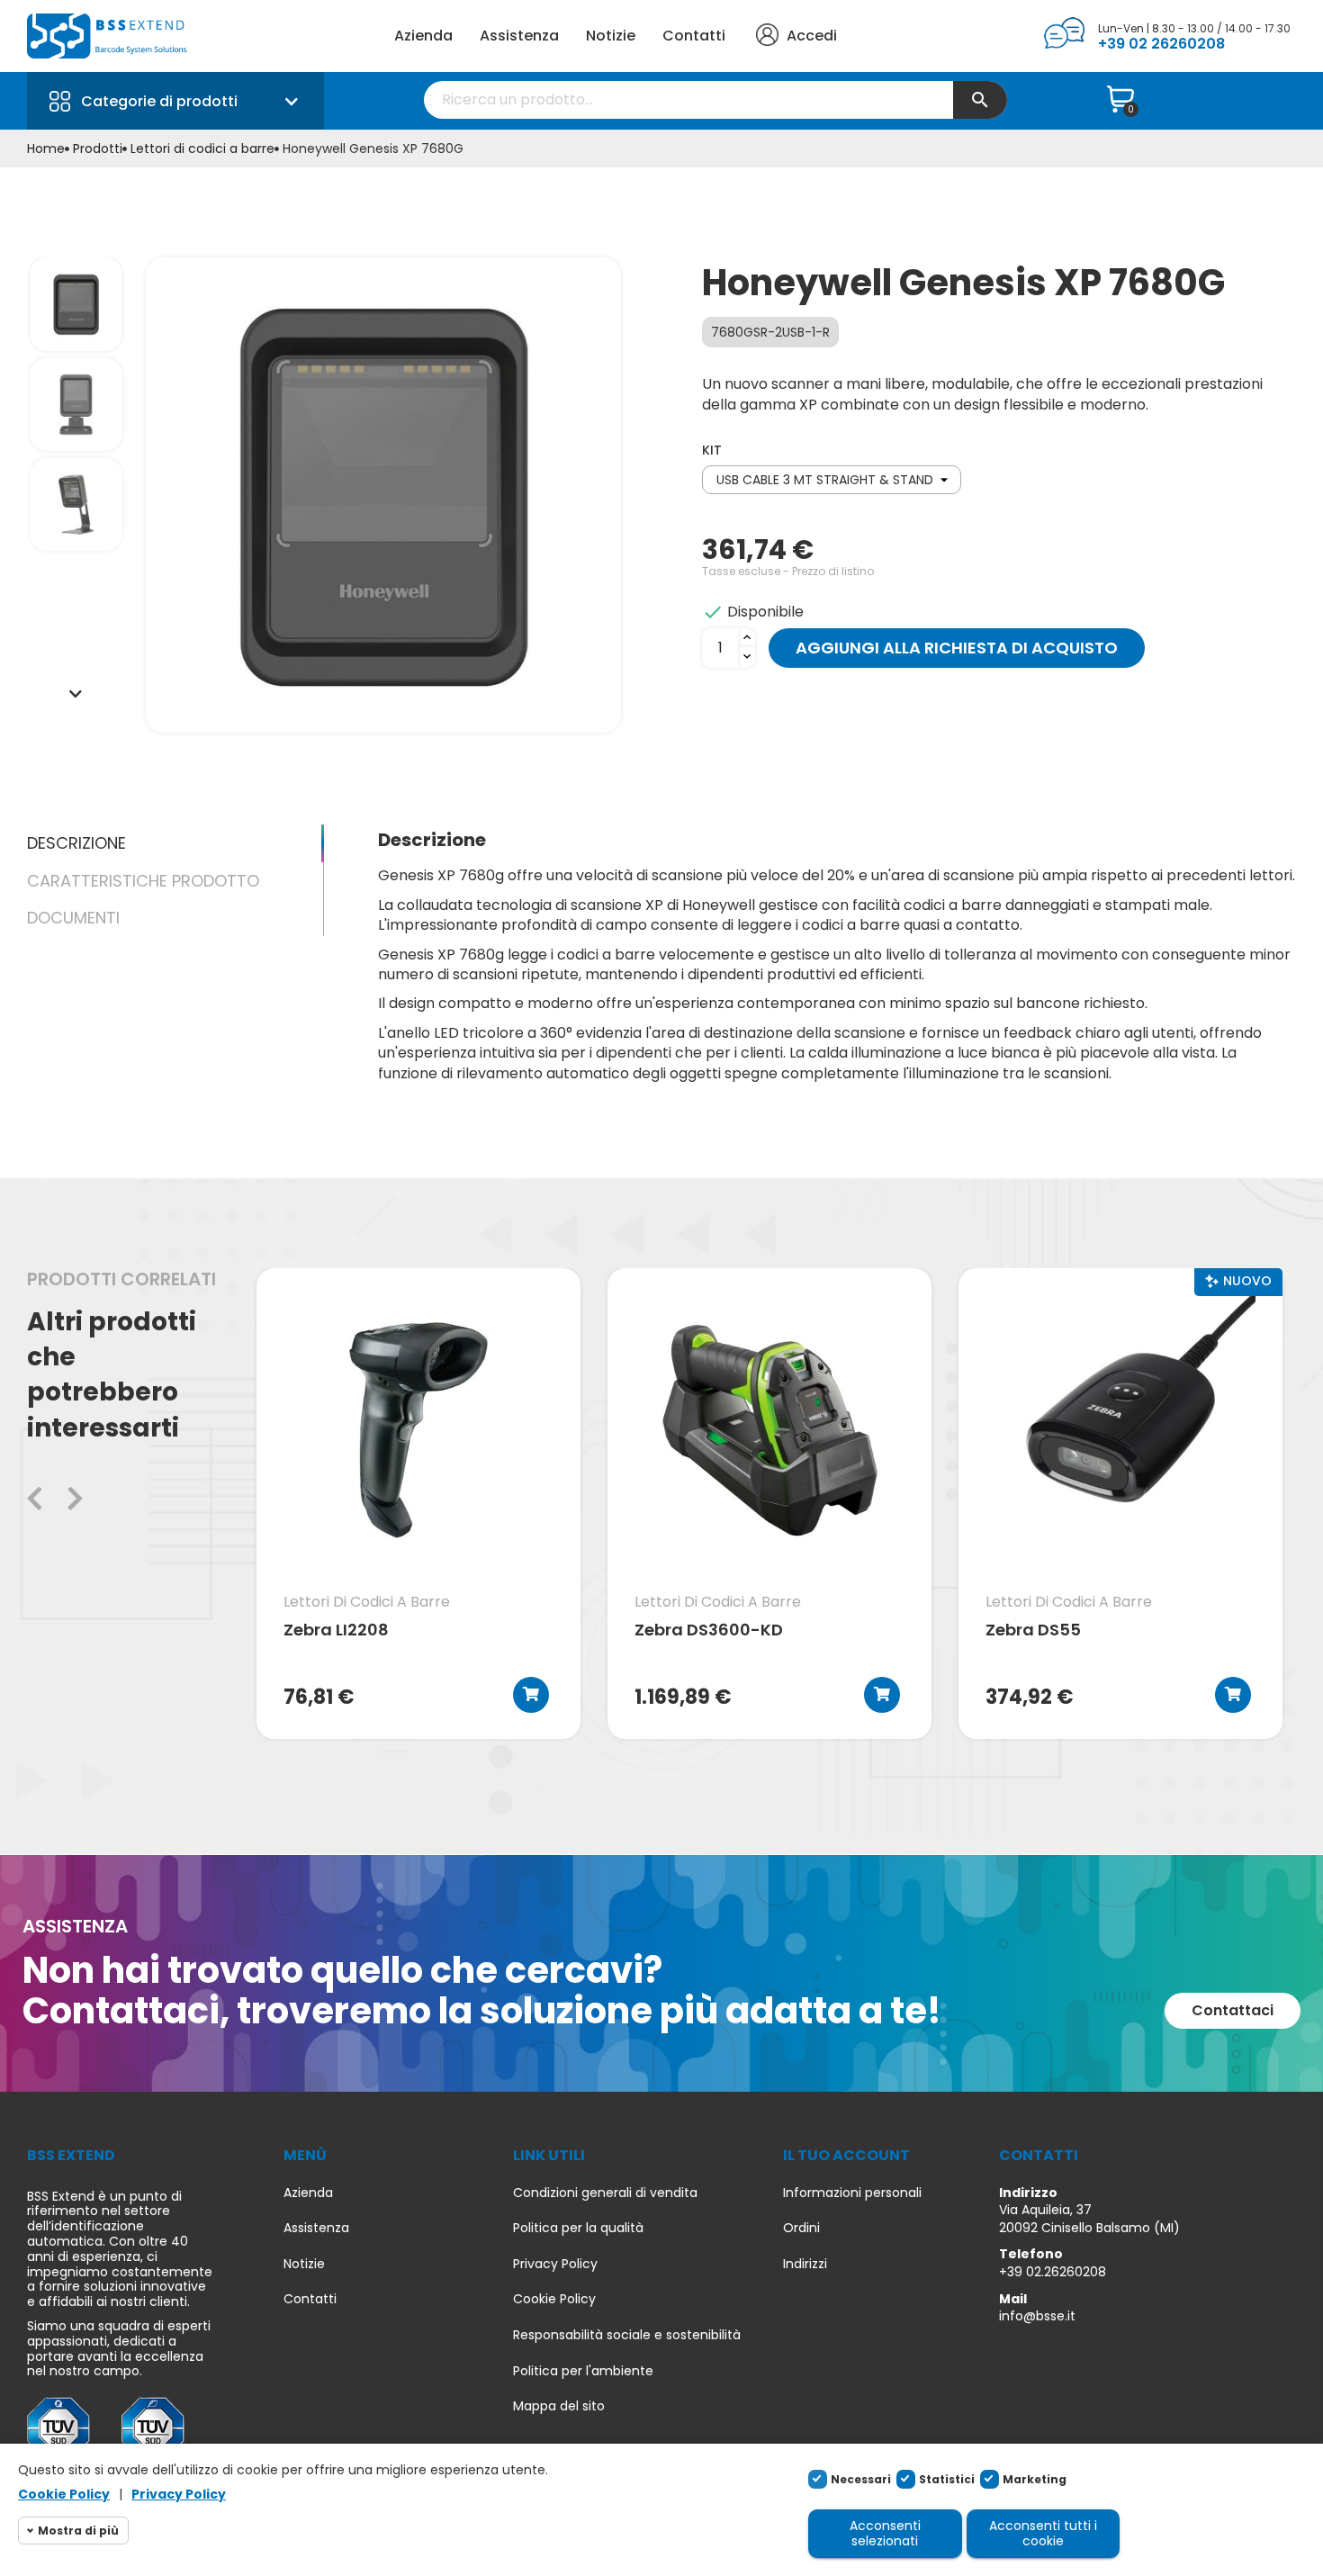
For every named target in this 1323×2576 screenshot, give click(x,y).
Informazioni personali (852, 2193)
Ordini (801, 2228)
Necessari (861, 2479)
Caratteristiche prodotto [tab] (143, 881)
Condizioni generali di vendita (605, 2193)
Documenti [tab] (73, 918)
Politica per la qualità (578, 2228)
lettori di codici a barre (367, 1602)
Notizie (611, 36)
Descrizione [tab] (76, 843)
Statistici (947, 2479)
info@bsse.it (1037, 2316)
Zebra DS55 (1033, 1631)
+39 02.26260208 (1053, 2272)
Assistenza (519, 36)
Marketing (1035, 2479)
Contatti (694, 36)
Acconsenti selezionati (885, 2533)
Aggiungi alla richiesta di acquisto (957, 648)
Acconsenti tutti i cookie (1043, 2533)
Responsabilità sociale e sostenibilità (627, 2335)
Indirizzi (805, 2264)
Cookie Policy (554, 2299)
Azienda (423, 36)
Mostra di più (78, 2531)
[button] (1233, 2011)
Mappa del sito (559, 2406)
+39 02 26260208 (1161, 44)
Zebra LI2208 (336, 1631)
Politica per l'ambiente (583, 2371)
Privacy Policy (555, 2264)
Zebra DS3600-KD (709, 1631)
